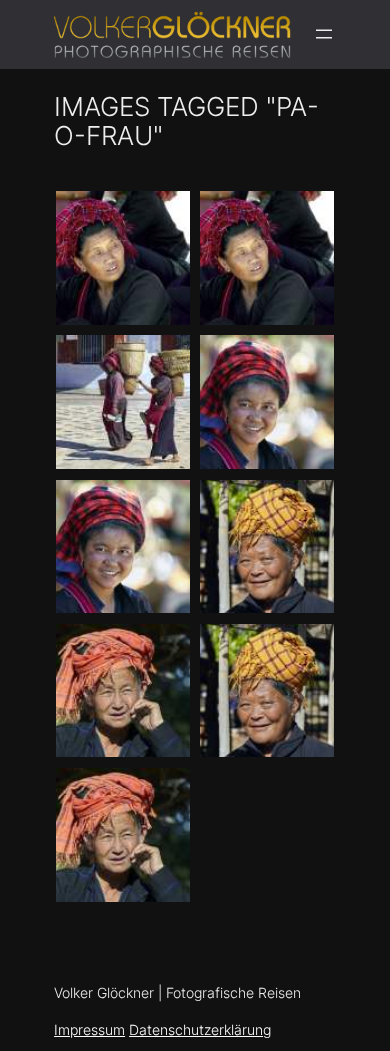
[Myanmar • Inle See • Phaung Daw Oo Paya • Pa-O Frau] (123, 258)
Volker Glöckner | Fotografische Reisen (177, 993)
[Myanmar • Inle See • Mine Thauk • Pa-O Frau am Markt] (267, 547)
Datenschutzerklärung (200, 1029)
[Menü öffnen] (324, 34)
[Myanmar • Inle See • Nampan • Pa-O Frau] (267, 691)
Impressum (89, 1029)
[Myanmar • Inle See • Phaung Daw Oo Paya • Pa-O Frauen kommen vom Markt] (123, 402)
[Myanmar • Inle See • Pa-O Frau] (123, 547)
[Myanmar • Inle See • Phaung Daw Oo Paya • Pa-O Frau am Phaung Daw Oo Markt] (267, 258)
